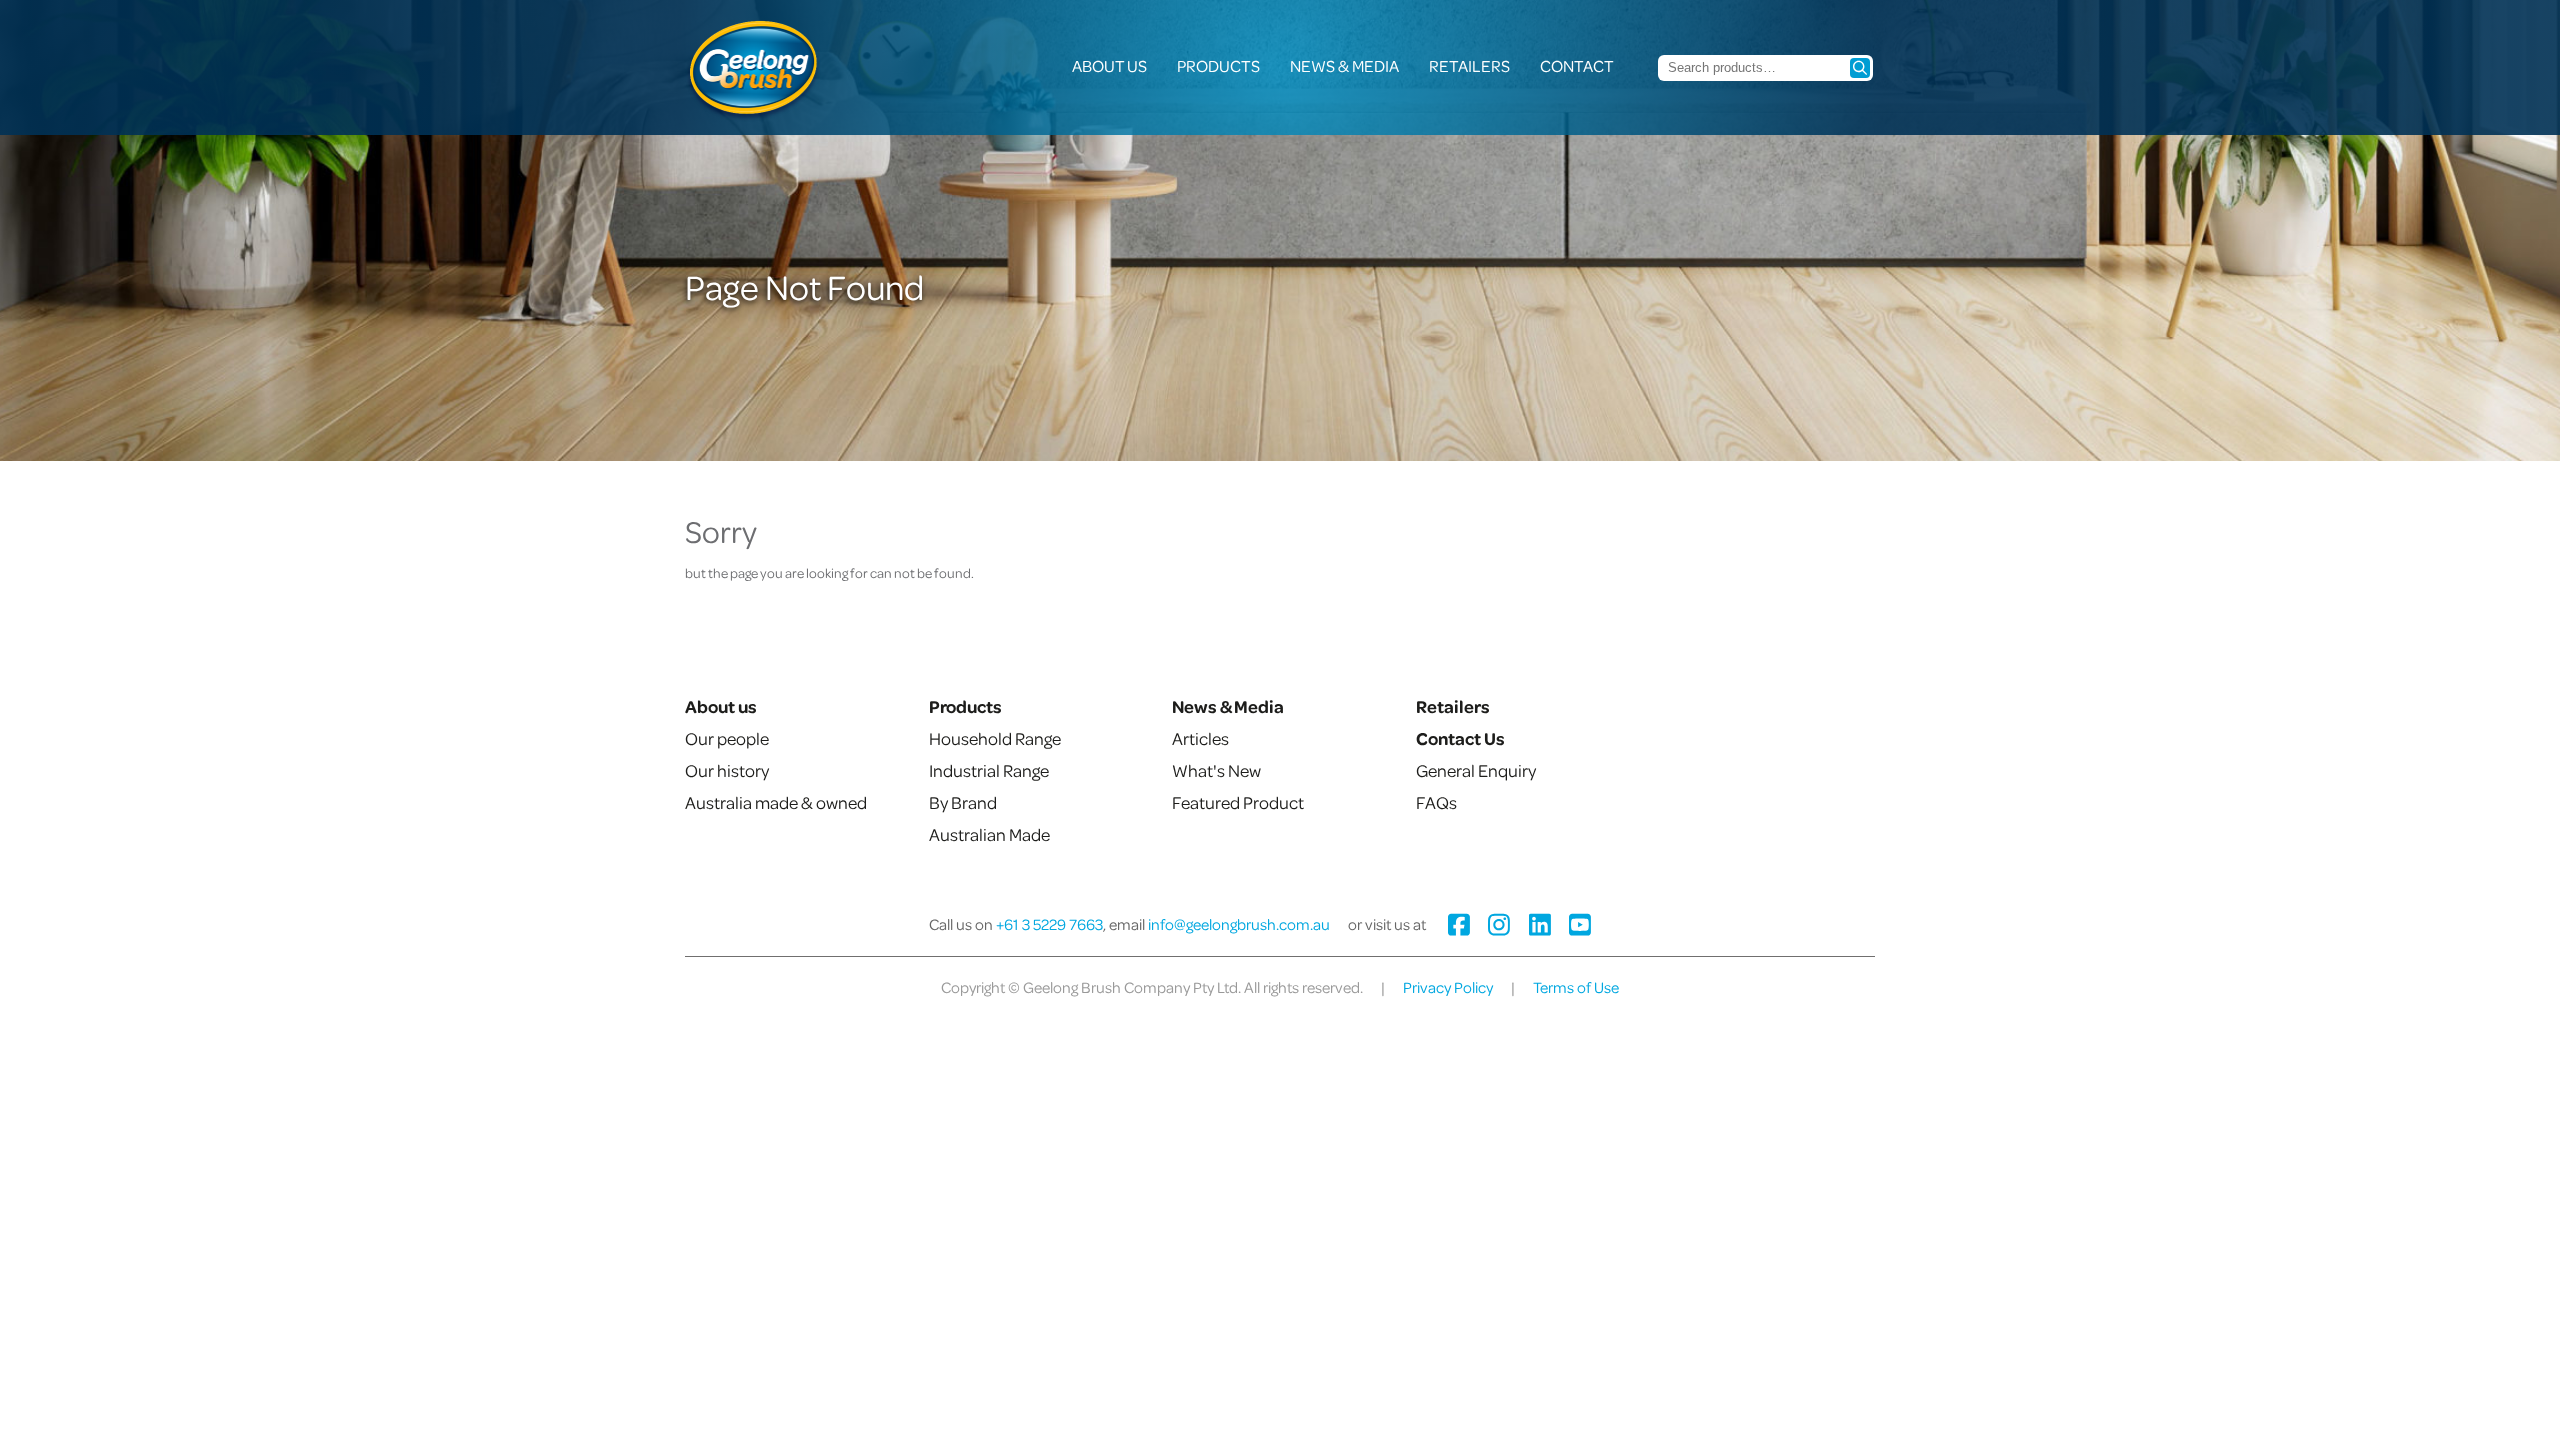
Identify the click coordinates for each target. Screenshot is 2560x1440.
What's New (1216, 770)
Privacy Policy (1448, 987)
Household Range (995, 738)
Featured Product (1238, 802)
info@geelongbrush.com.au (1239, 924)
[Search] (1860, 68)
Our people (727, 738)
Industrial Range (989, 770)
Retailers (1469, 65)
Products (1218, 65)
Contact (1577, 65)
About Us (1109, 65)
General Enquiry (1476, 770)
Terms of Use (1576, 987)
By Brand (963, 802)
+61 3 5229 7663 (1049, 924)
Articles (1200, 738)
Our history (727, 770)
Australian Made (989, 834)
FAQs (1436, 802)
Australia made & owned (776, 802)
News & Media (1344, 65)
